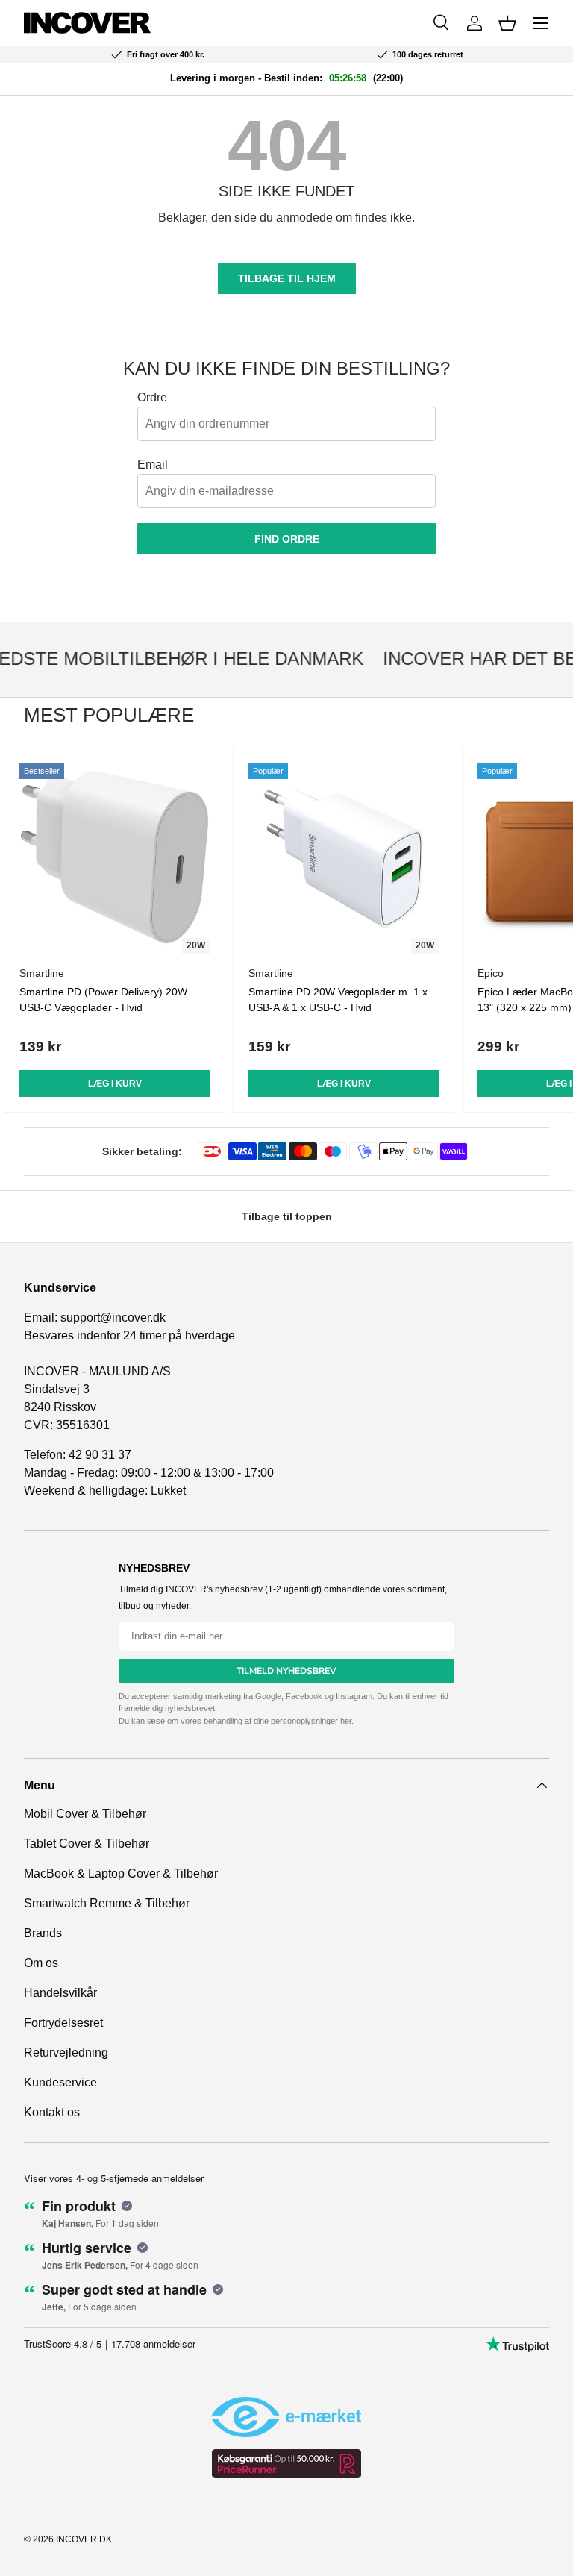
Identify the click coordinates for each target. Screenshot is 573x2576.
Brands (43, 1933)
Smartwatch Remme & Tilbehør (107, 1903)
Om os (41, 1963)
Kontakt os (52, 2112)
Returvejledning (66, 2053)
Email (153, 465)
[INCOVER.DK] (87, 23)
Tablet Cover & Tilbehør (87, 1844)
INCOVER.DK (84, 2539)
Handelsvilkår (60, 1993)
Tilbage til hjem (287, 278)
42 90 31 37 (100, 1455)
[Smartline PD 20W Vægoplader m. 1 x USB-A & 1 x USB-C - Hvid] (344, 859)
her (346, 1721)
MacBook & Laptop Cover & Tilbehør (121, 1873)
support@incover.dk (113, 1317)
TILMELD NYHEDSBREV (286, 1671)
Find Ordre (287, 539)
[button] (507, 23)
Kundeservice (60, 2082)
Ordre (152, 397)
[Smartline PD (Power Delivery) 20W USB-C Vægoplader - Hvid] (115, 859)
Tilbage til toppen (287, 1216)
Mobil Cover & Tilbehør (85, 1814)
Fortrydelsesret (63, 2023)
